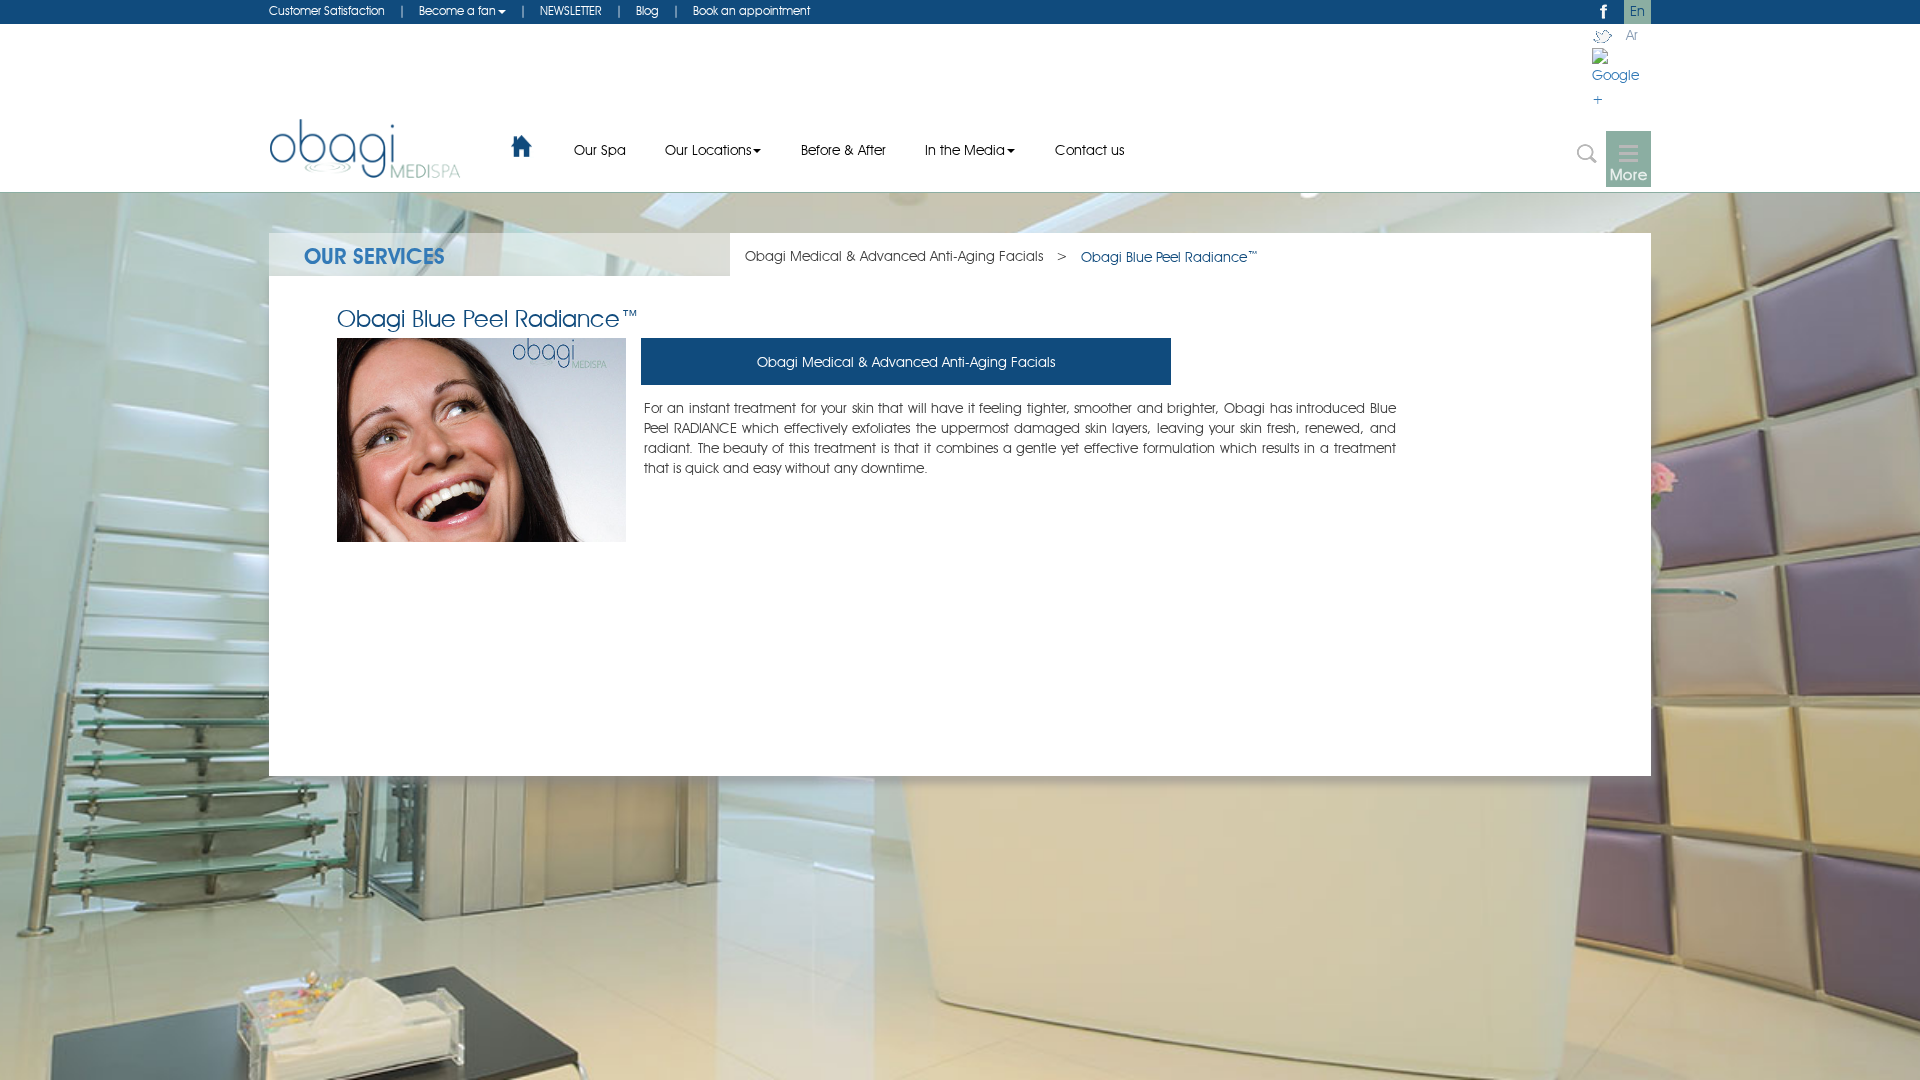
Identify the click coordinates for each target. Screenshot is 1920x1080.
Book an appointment (751, 12)
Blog (647, 12)
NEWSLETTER (571, 12)
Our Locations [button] (708, 151)
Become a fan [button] (457, 12)
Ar (1632, 36)
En (1637, 12)
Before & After (843, 151)
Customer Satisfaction (327, 12)
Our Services (374, 258)
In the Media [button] (965, 151)
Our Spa (600, 151)
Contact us (1089, 151)
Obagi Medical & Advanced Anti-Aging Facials (894, 257)
